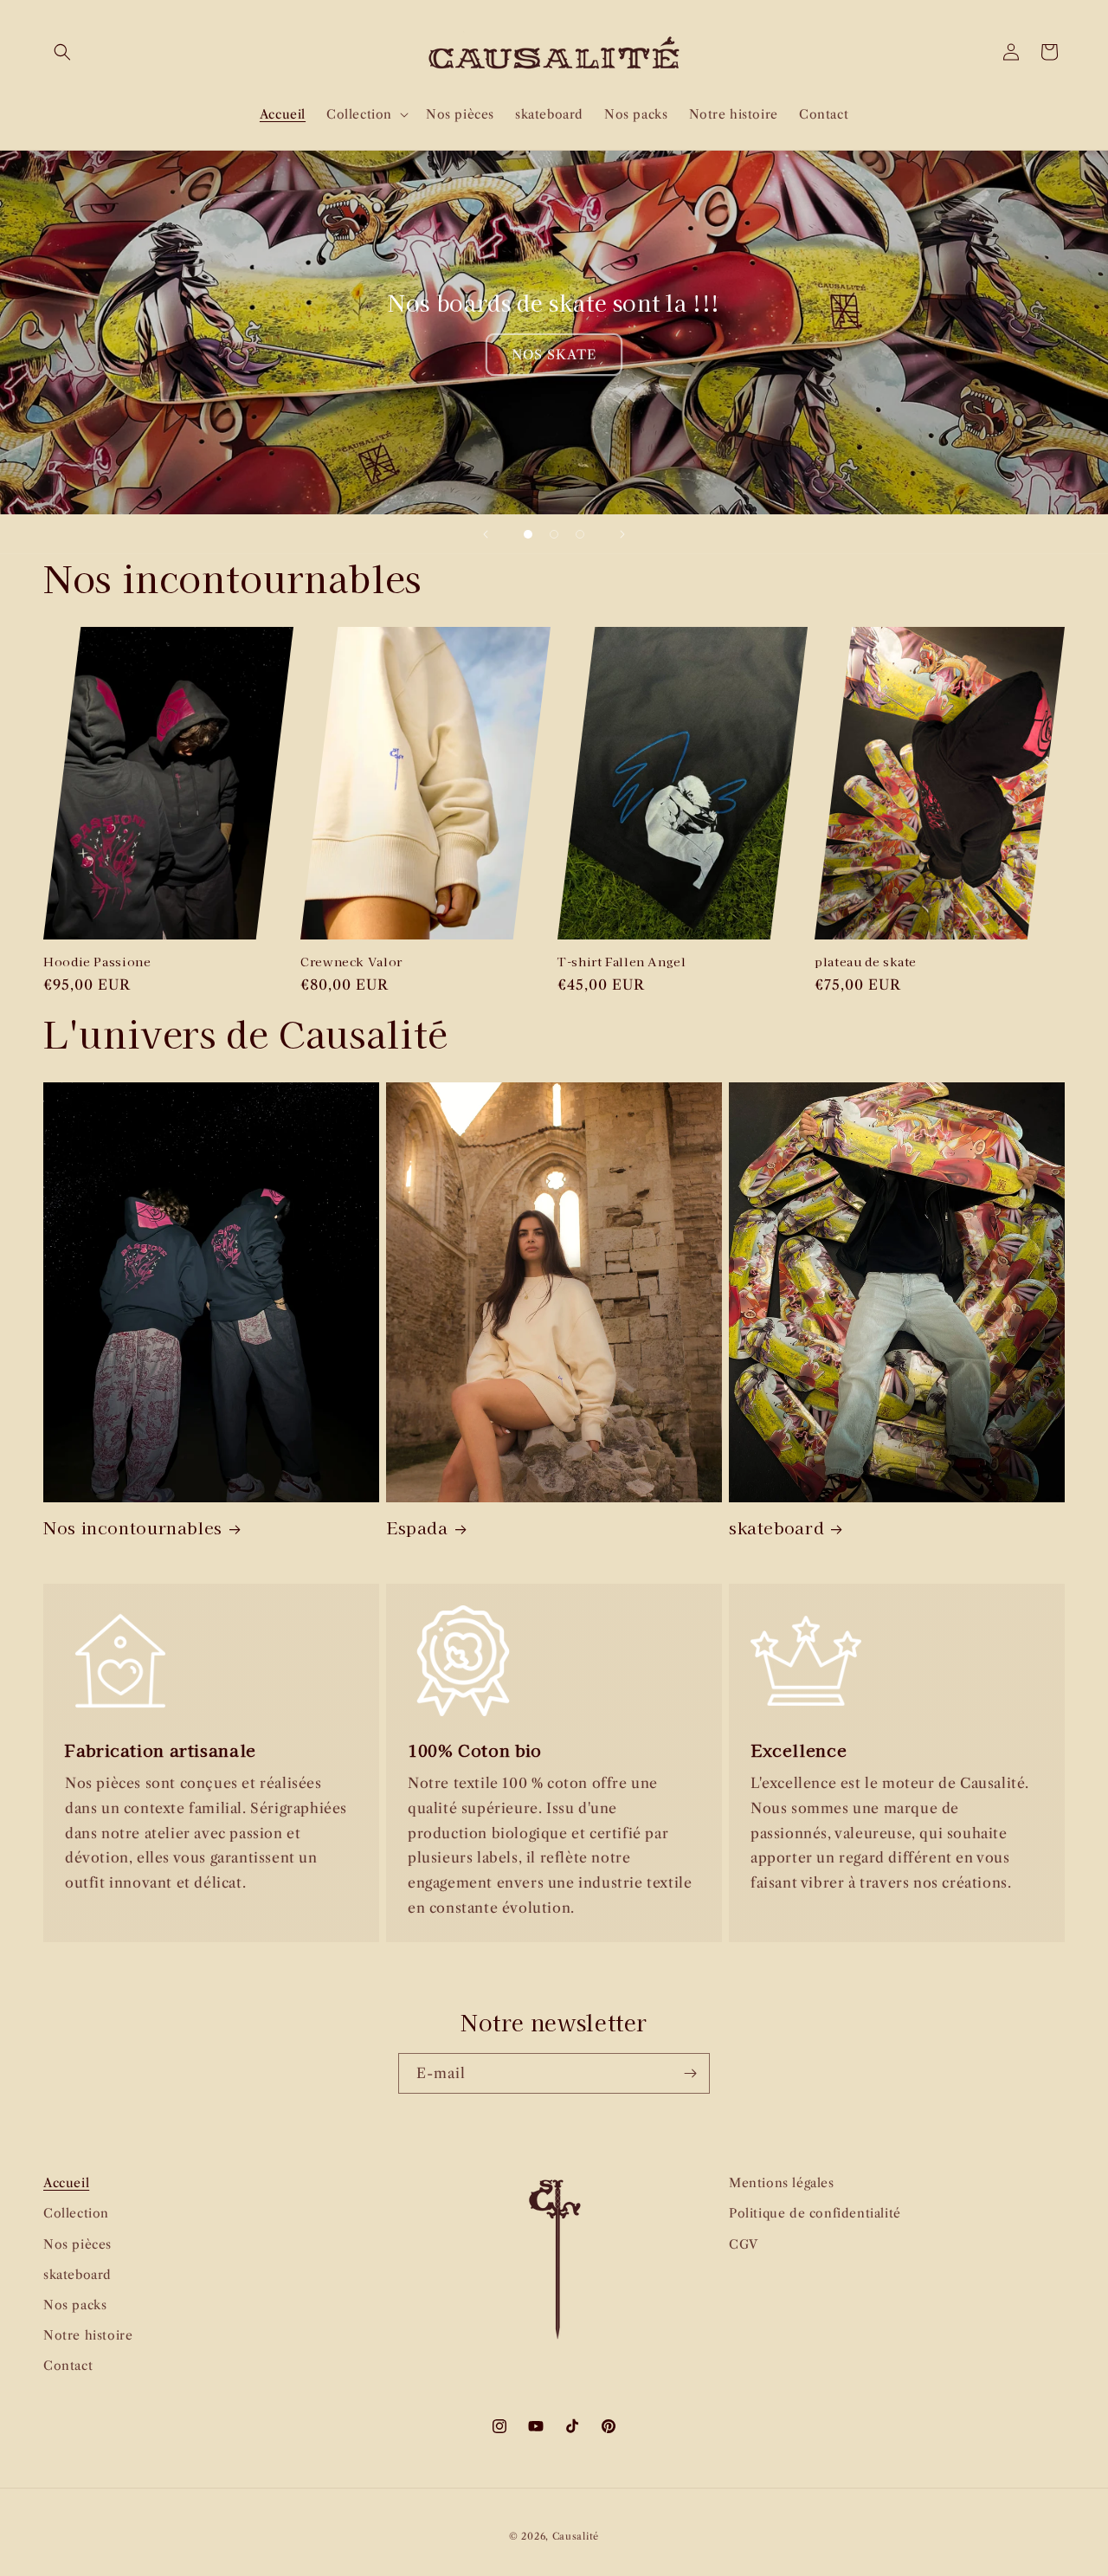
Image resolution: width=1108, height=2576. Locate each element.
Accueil (66, 2183)
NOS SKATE (554, 355)
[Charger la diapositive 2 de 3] (554, 534)
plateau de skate (866, 962)
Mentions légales (782, 2183)
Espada (417, 1527)
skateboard (776, 1527)
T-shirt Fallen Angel (622, 962)
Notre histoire (88, 2335)
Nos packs (75, 2305)
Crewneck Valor (351, 962)
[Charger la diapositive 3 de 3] (580, 534)
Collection (76, 2213)
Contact (68, 2366)
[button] (62, 52)
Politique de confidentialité (815, 2213)
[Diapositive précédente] (486, 534)
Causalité (576, 2536)
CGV (744, 2244)
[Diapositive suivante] (622, 534)
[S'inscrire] (690, 2073)
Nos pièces (77, 2244)
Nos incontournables (133, 1527)
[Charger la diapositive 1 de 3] (528, 534)
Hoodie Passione (97, 962)
